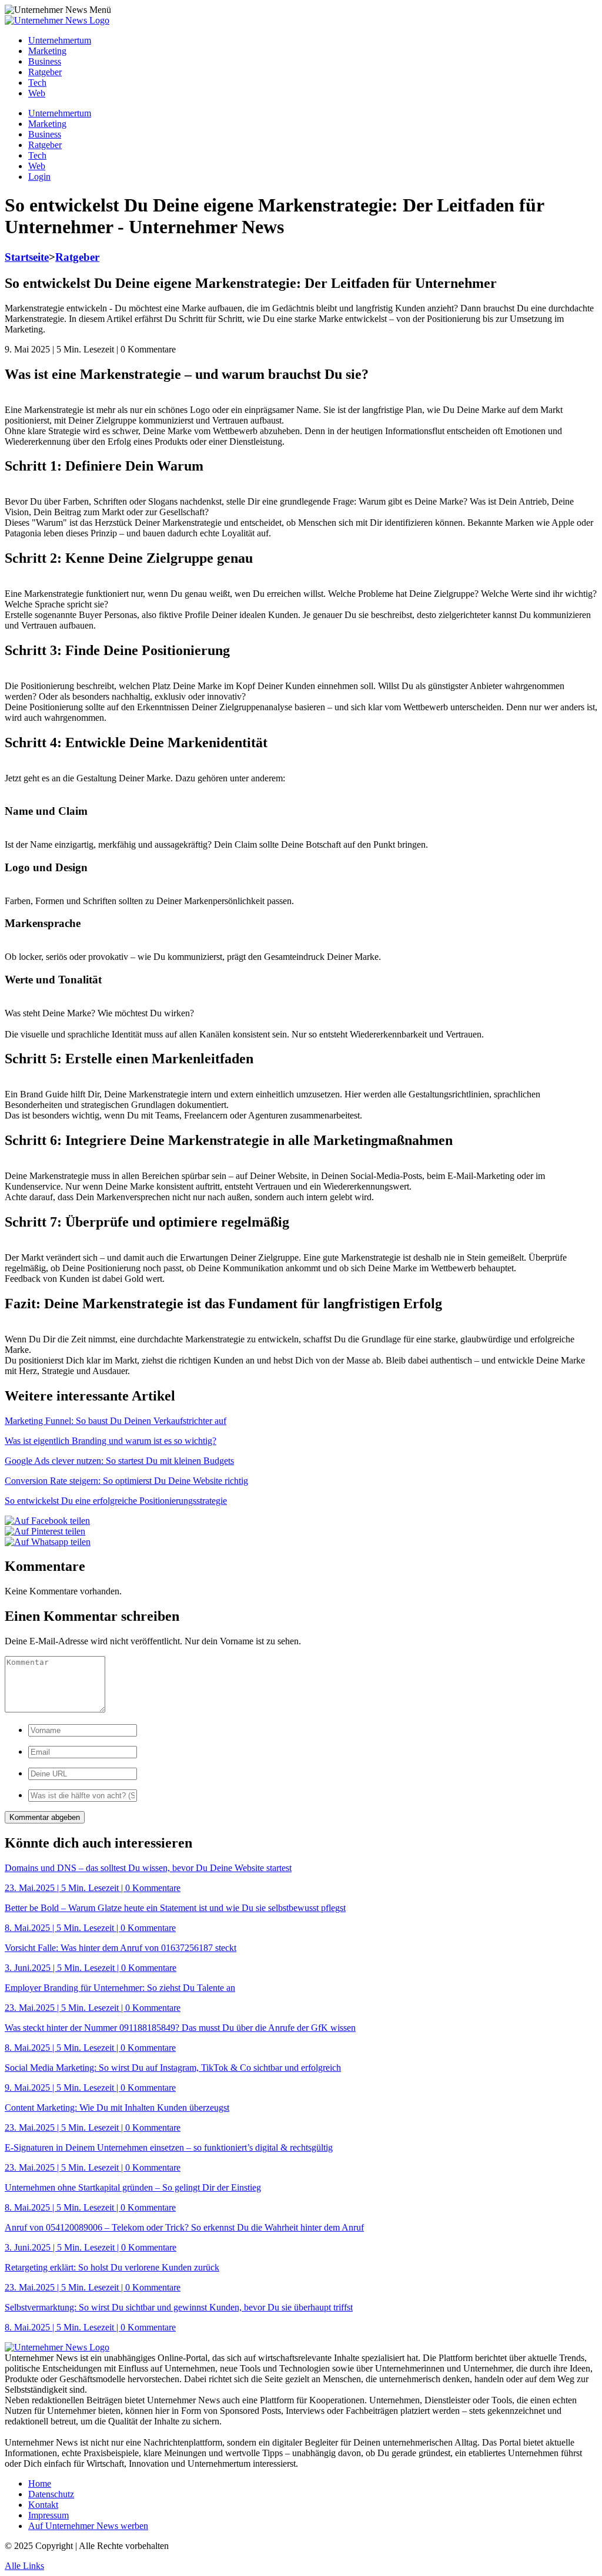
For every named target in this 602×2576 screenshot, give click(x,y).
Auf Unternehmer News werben (88, 2526)
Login (39, 177)
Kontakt (43, 2505)
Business (45, 61)
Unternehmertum (60, 40)
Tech (37, 83)
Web (37, 93)
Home (40, 2483)
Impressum (49, 2515)
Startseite (27, 257)
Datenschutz (51, 2494)
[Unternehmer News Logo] (57, 20)
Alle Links (24, 2566)
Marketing (47, 51)
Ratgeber (45, 72)
